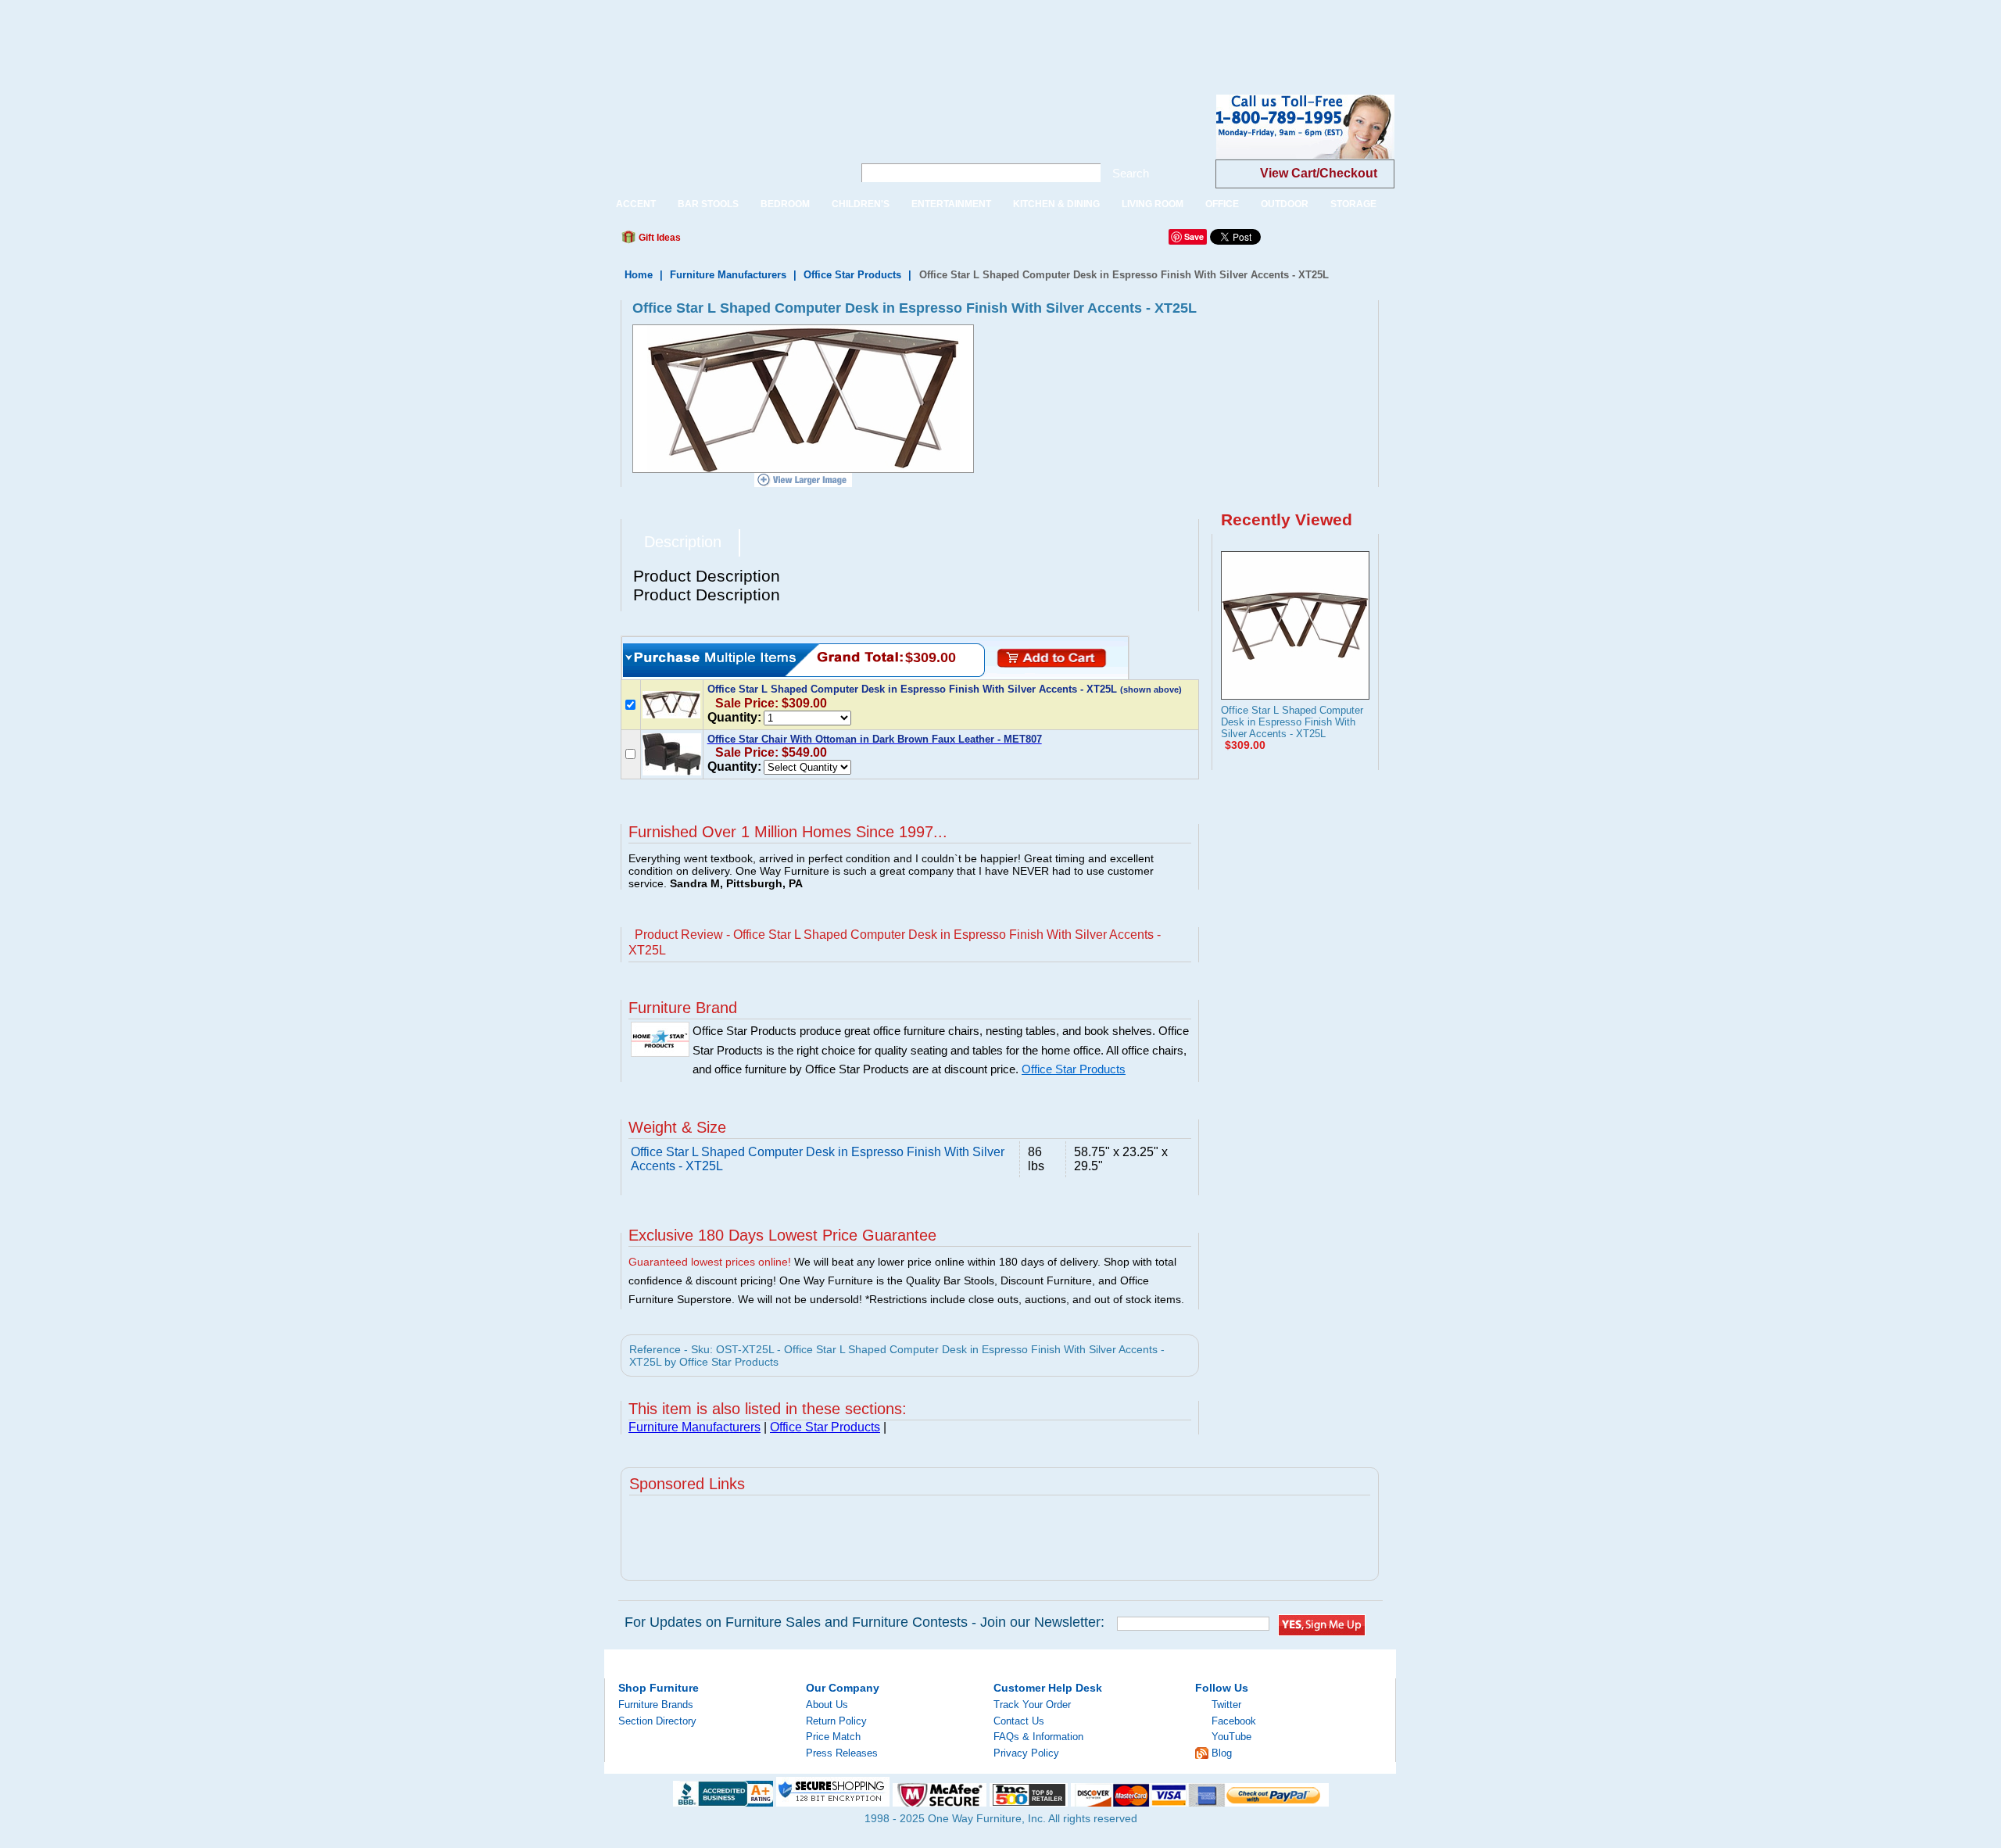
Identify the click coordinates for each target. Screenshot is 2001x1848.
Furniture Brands (656, 1705)
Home (639, 275)
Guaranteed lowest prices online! (710, 1262)
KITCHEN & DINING (1056, 204)
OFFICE (1222, 204)
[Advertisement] (285, 35)
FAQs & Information (1038, 1737)
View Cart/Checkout (1319, 173)
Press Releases (842, 1753)
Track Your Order (1032, 1705)
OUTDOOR (1285, 204)
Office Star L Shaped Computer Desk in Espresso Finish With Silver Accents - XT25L (1292, 722)
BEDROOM (785, 204)
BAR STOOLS (708, 204)
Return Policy (836, 1721)
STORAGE (1353, 204)
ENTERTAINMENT (951, 204)
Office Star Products (852, 275)
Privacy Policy (1026, 1753)
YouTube (1231, 1737)
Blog (1222, 1753)
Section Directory (657, 1721)
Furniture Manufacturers (728, 275)
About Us (827, 1705)
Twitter (1226, 1705)
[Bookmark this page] (728, 242)
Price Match (833, 1737)
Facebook (1234, 1721)
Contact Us (1019, 1721)
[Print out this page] (807, 242)
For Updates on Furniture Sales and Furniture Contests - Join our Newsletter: (864, 1622)
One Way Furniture (720, 140)
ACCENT (636, 204)
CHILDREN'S (861, 204)
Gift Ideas (659, 238)
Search (1131, 173)
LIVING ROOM (1153, 204)
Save (1194, 236)
